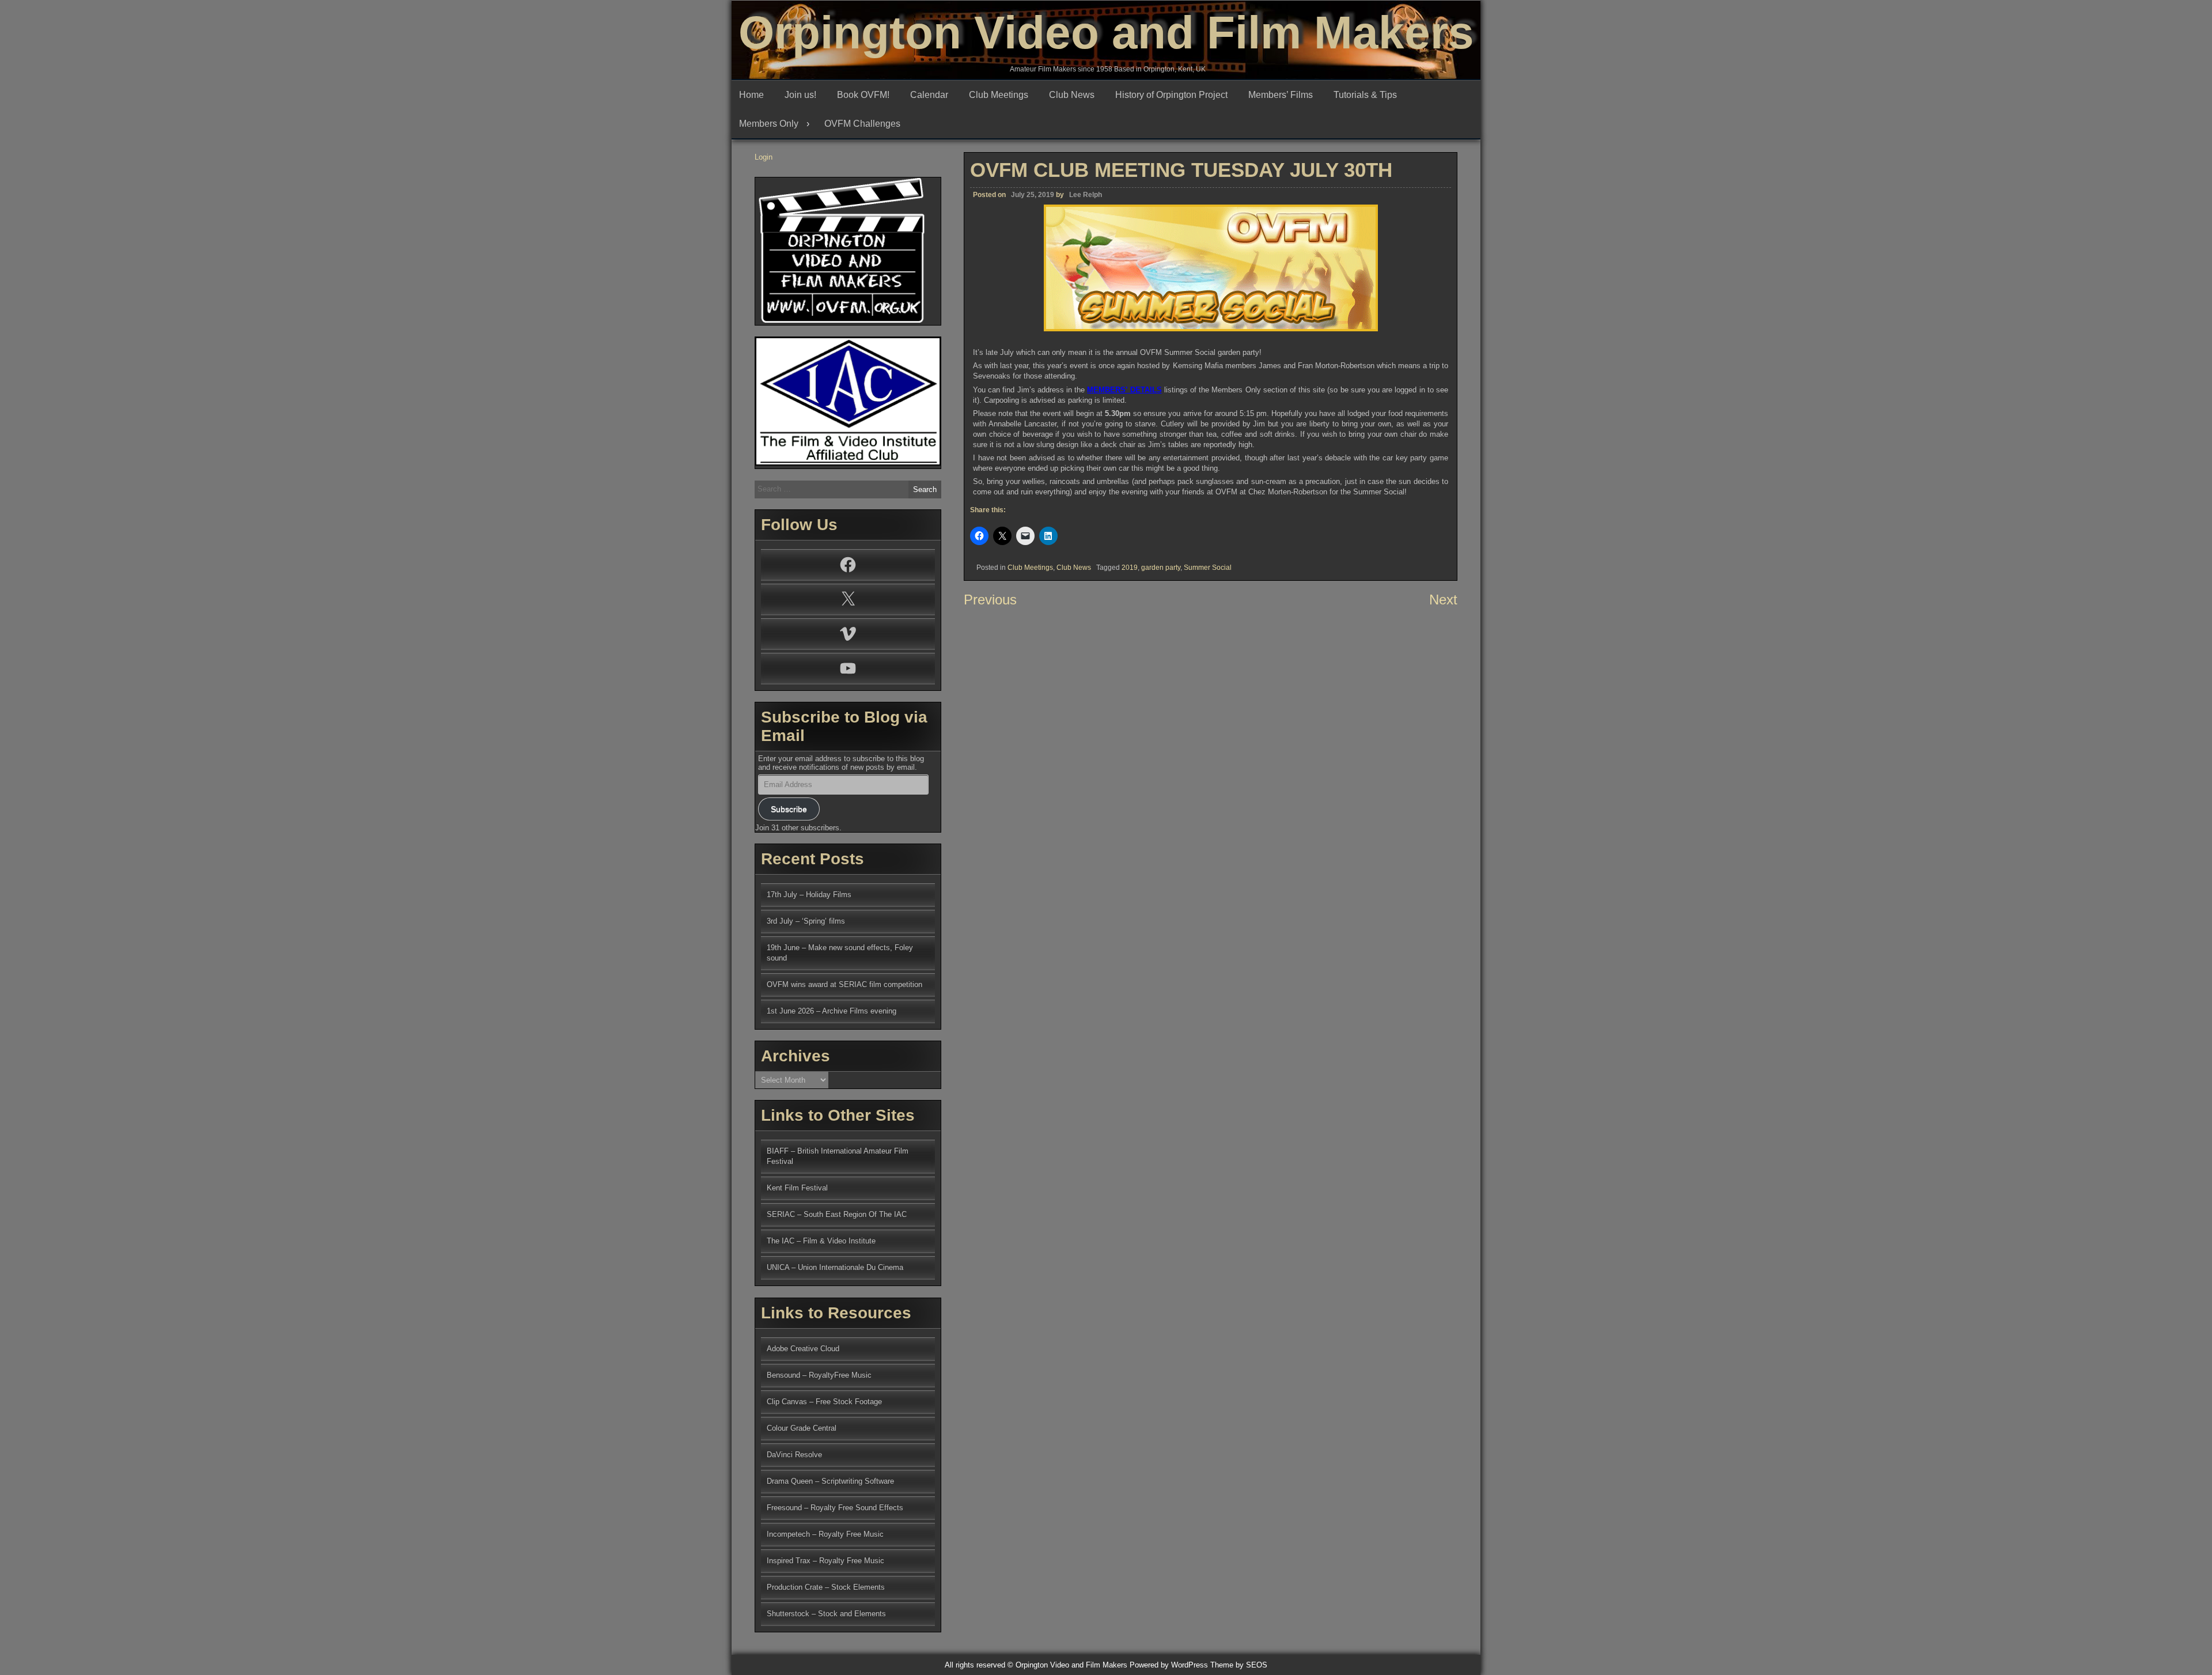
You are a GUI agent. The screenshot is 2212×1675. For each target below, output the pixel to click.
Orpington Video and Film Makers (1106, 33)
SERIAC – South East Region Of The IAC (837, 1214)
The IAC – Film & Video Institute (821, 1241)
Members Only (769, 124)
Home (751, 95)
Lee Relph (1086, 195)
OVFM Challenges (862, 124)
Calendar (929, 95)
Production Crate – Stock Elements (826, 1587)
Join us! (800, 95)
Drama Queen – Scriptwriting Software (830, 1481)
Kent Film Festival (797, 1188)
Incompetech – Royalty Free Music (825, 1534)
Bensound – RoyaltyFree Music (819, 1375)
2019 (1130, 568)
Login (764, 157)
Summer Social (1208, 568)
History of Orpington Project (1171, 95)
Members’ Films (1281, 95)
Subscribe (789, 809)
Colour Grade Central (802, 1428)
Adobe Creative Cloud (803, 1349)
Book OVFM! (863, 95)
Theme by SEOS (1239, 1665)
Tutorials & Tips (1365, 95)
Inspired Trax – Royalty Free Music (825, 1561)
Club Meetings (999, 95)
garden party (1161, 568)
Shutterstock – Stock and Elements (826, 1614)
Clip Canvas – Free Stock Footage (824, 1402)
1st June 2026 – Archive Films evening (832, 1011)
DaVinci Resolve (794, 1455)
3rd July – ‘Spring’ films (806, 921)
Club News (1072, 95)
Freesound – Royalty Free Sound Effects (835, 1508)
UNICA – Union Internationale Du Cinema (835, 1267)
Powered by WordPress (1169, 1665)
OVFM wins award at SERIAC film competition (844, 984)
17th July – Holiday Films (809, 895)
